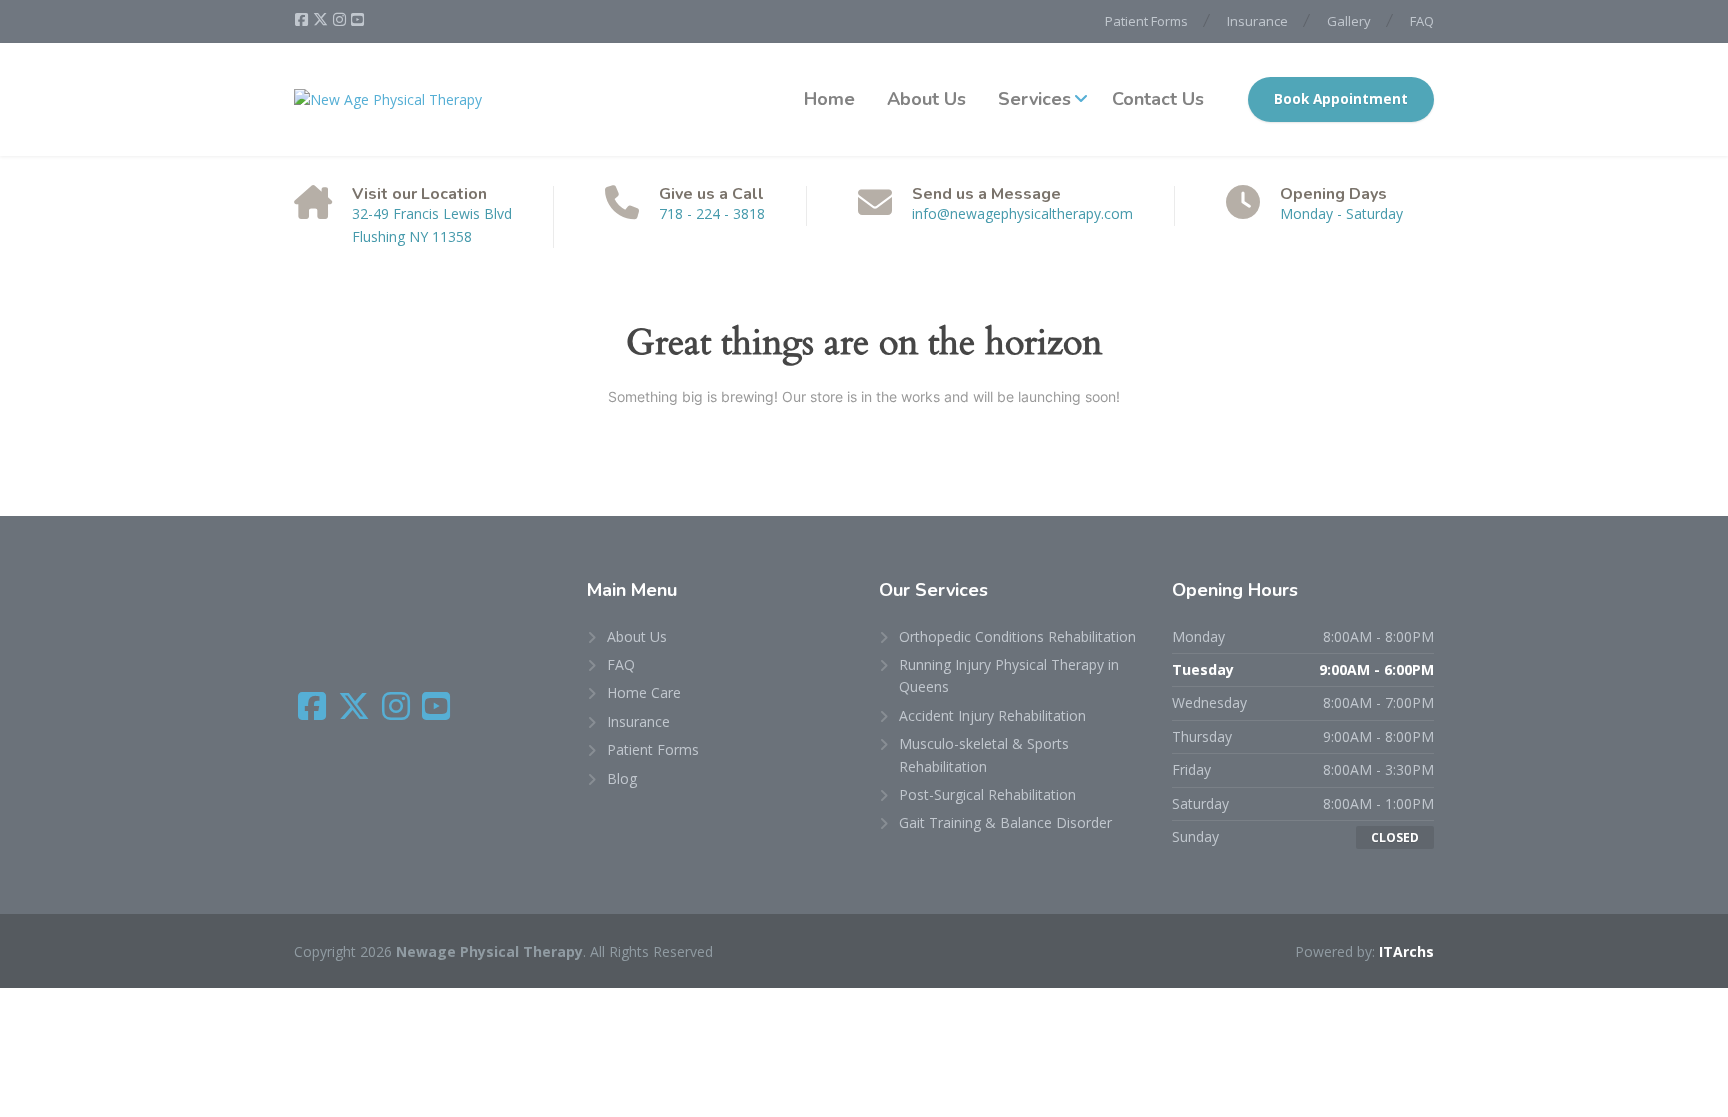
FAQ (1422, 21)
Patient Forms (1146, 21)
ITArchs (1406, 951)
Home (829, 99)
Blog (622, 778)
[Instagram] (341, 20)
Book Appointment (1341, 99)
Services (1034, 99)
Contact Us (1158, 99)
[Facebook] (303, 20)
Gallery (1349, 21)
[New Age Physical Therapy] (388, 99)
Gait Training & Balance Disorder (1005, 822)
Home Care (644, 692)
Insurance (1257, 21)
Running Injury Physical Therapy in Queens (1009, 675)
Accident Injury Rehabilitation (992, 715)
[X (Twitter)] (322, 20)
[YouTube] (357, 20)
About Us (926, 99)
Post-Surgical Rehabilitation (987, 794)
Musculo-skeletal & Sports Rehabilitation (984, 754)
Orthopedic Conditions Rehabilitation (1017, 636)
